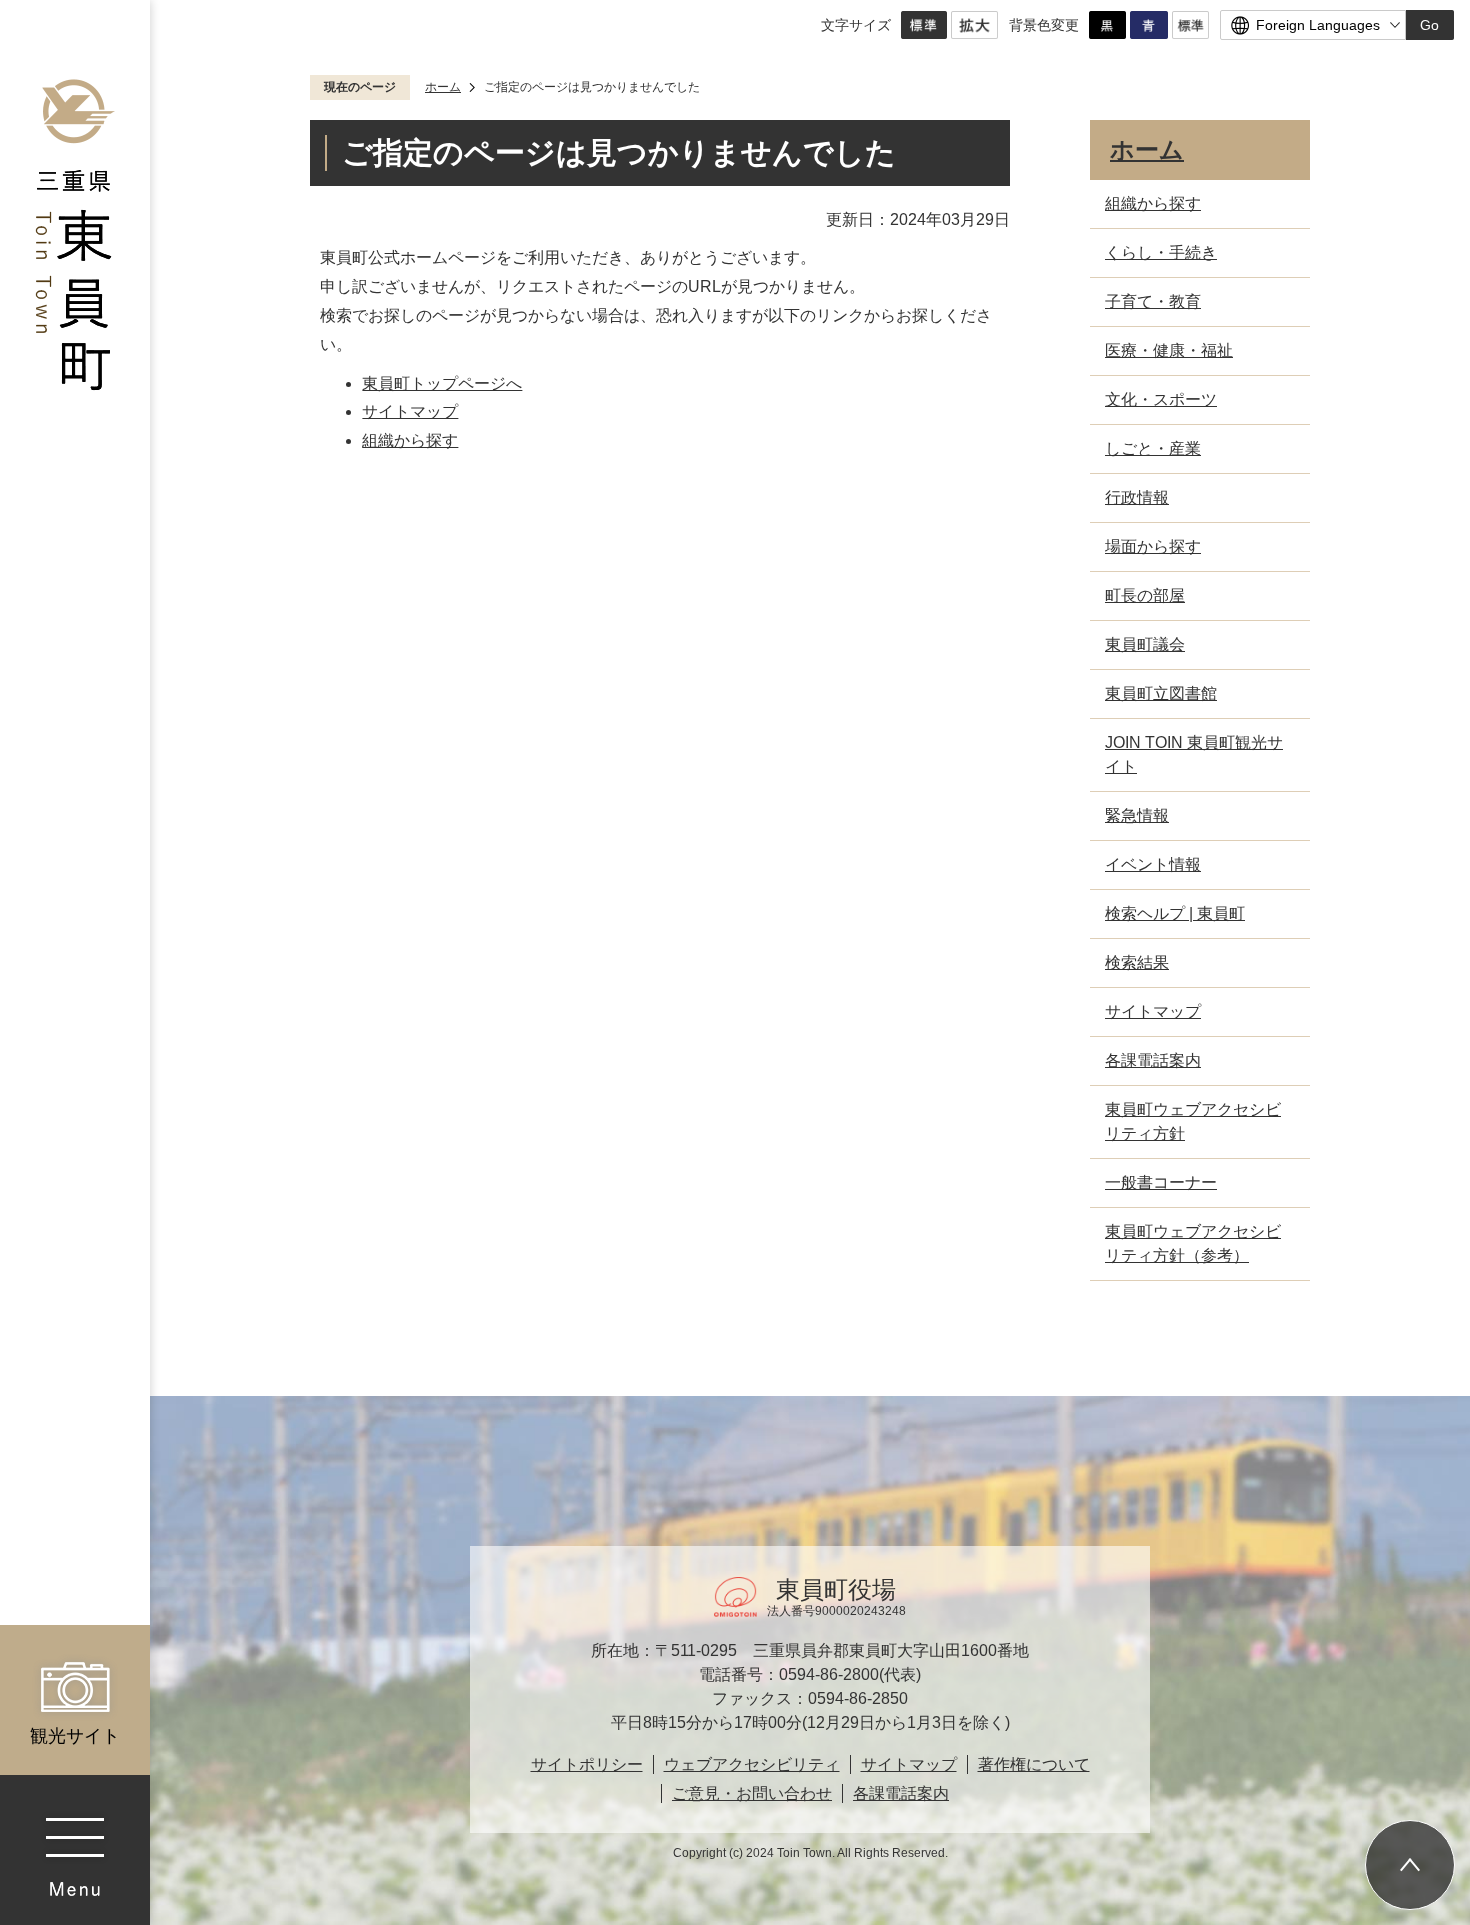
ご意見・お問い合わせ (752, 1793)
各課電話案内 (901, 1793)
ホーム (443, 87)
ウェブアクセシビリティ (752, 1764)
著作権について (1034, 1764)
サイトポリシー (587, 1764)
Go (1429, 25)
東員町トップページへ (442, 383)
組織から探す (410, 440)
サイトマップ (410, 411)
